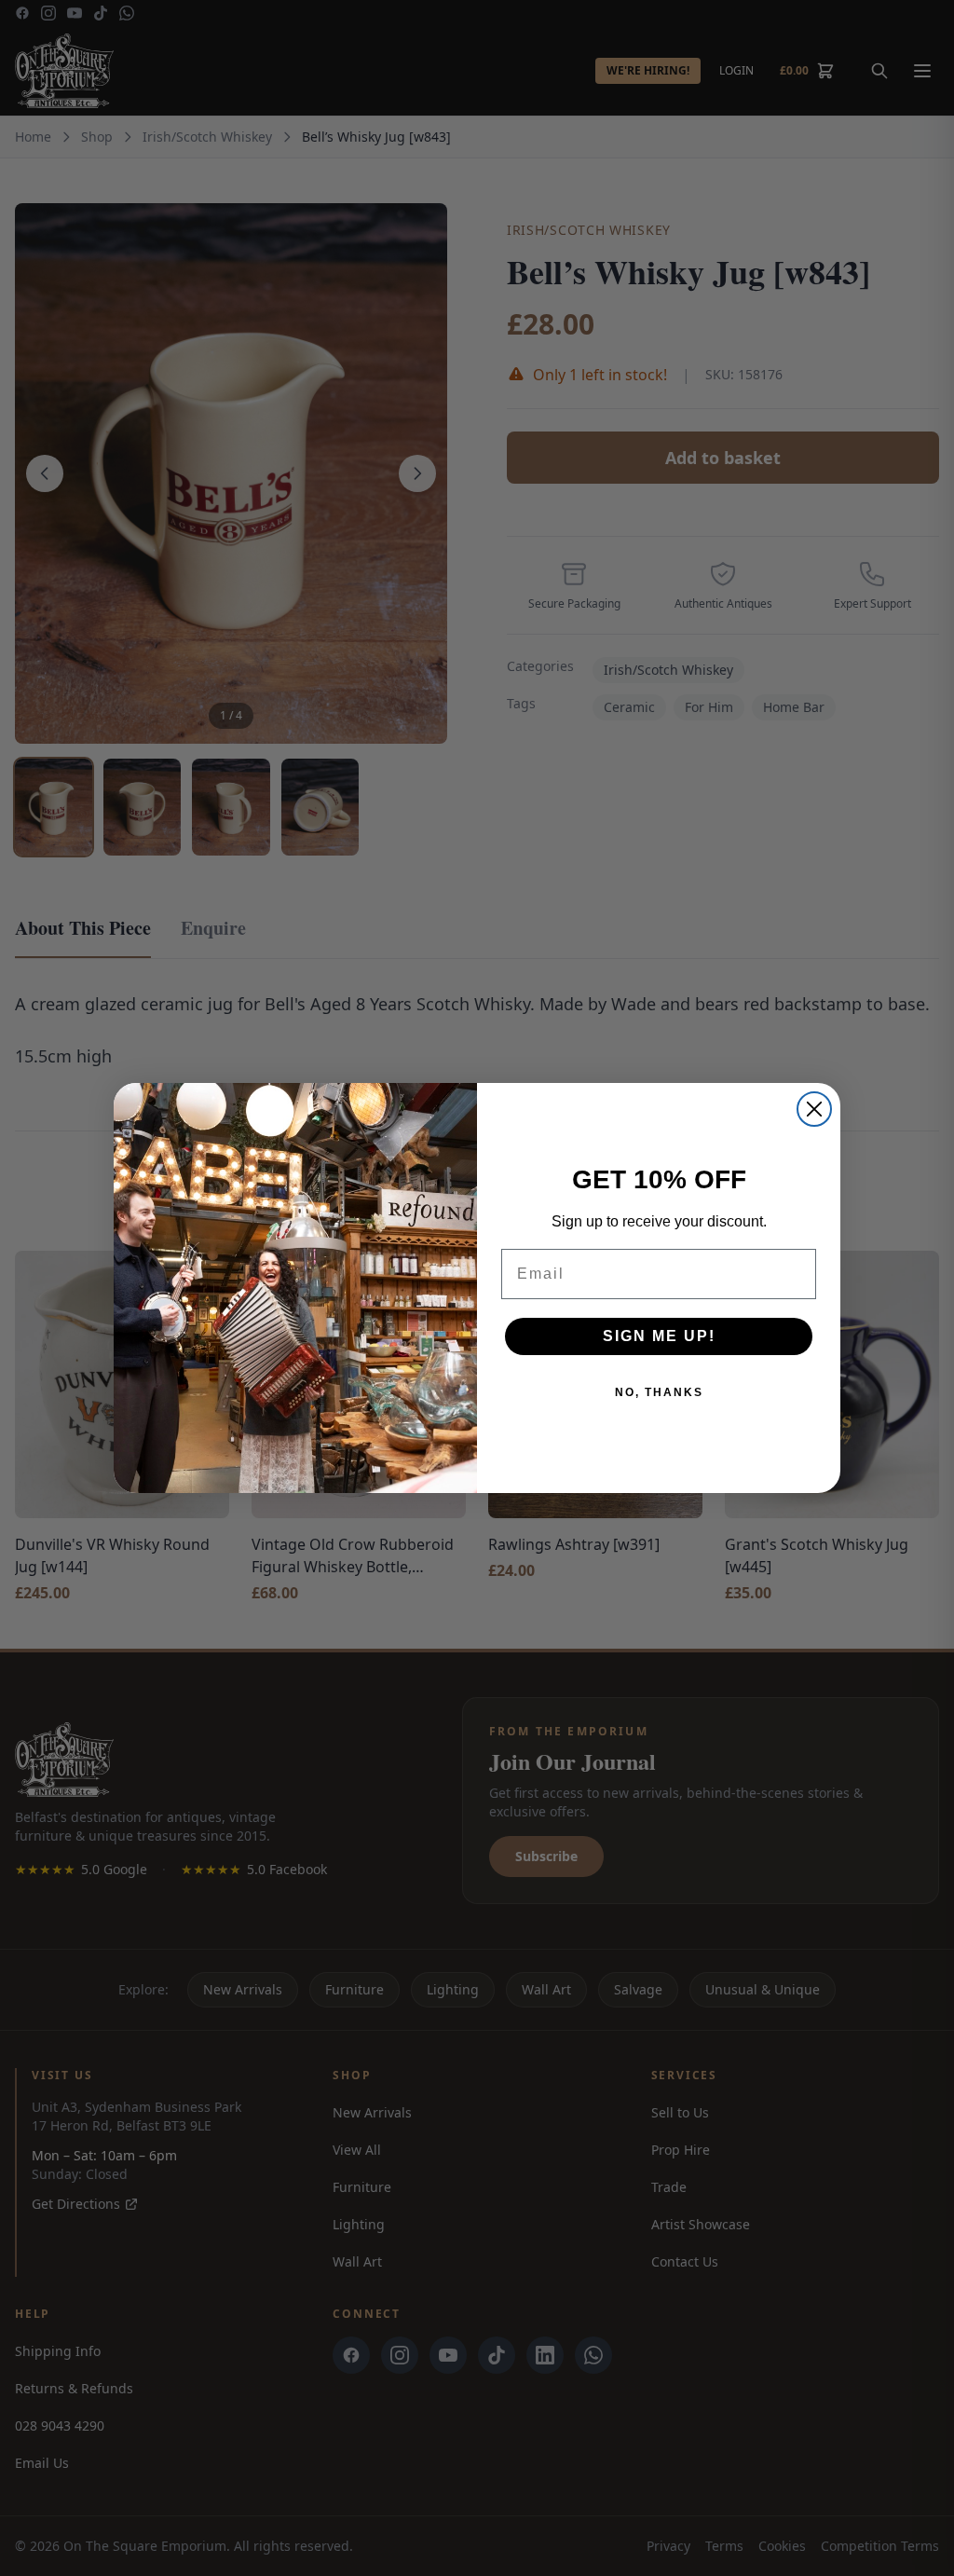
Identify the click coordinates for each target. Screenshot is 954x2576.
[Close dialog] (814, 1109)
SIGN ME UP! (659, 1336)
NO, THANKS (659, 1392)
